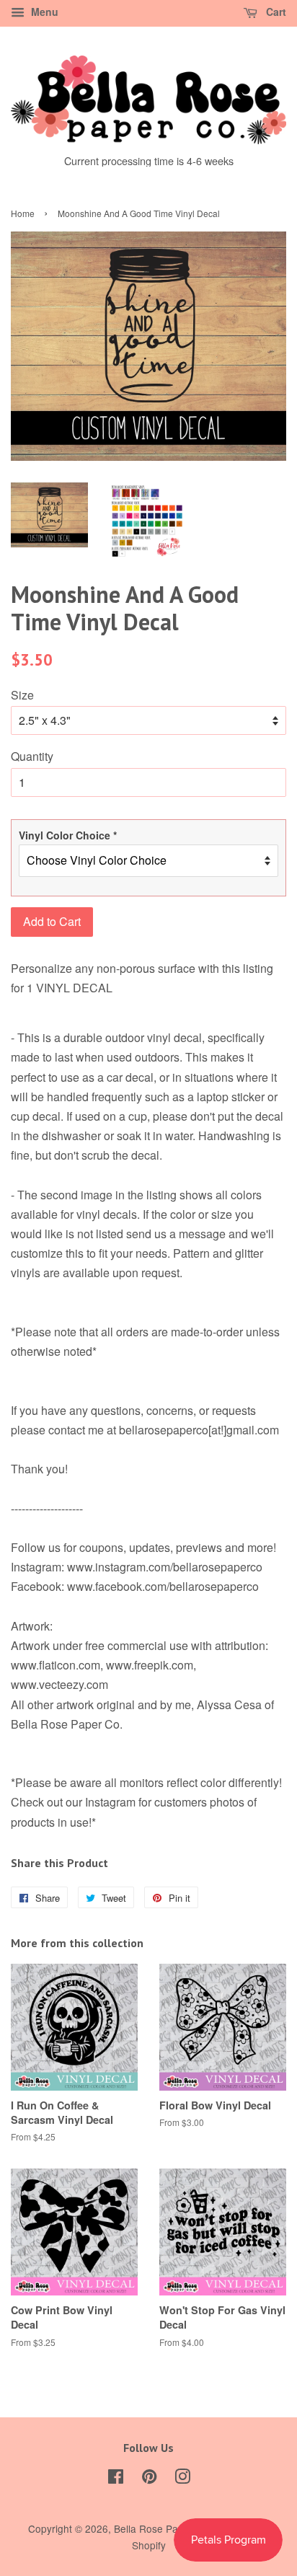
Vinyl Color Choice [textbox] (68, 835)
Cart (275, 12)
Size (22, 695)
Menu (43, 12)
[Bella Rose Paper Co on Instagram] (182, 2479)
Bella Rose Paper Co (161, 2528)
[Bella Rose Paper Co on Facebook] (116, 2479)
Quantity (32, 756)
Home (23, 213)
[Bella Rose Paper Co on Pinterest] (149, 2479)
